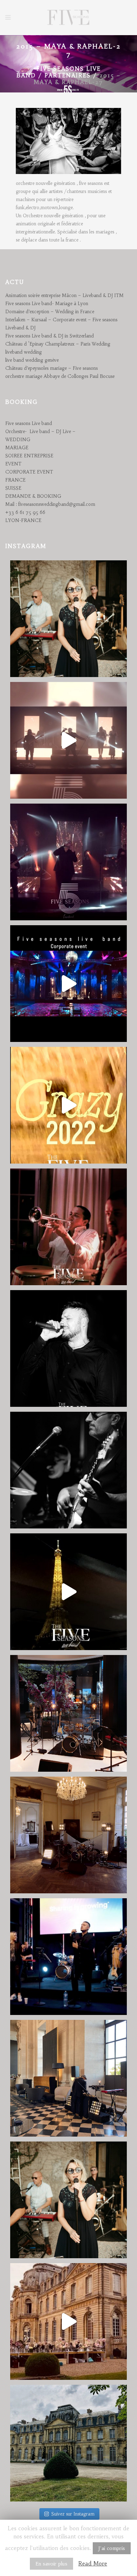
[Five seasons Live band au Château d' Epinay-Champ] (68, 2443)
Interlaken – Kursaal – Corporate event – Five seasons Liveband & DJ (61, 324)
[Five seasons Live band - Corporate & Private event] (68, 1470)
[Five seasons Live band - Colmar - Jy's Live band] (68, 1227)
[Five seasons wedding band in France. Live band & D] (68, 2321)
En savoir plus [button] (51, 2564)
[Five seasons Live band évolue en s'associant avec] (68, 862)
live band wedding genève (32, 360)
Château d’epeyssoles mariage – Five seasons (51, 368)
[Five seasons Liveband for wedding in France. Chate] (68, 2200)
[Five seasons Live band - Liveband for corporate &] (68, 1348)
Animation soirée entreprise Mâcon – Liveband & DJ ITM (64, 295)
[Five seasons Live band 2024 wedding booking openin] (68, 619)
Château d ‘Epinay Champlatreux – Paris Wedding (58, 344)
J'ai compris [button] (112, 2548)
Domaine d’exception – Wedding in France (50, 312)
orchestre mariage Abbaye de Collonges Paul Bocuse (60, 376)
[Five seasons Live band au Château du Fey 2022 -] (68, 1835)
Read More (93, 2563)
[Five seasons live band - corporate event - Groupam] (68, 1957)
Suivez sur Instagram (73, 2514)
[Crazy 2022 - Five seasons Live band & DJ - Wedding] (68, 1105)
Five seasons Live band (29, 423)
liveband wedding (24, 352)
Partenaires (68, 75)
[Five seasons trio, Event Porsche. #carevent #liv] (68, 1713)
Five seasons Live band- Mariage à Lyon (47, 304)
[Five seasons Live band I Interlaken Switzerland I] (68, 984)
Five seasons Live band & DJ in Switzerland (50, 336)
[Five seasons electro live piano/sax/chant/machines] (68, 2078)
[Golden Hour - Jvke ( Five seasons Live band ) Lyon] (68, 740)
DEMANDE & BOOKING (33, 496)
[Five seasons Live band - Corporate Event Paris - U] (68, 1592)
